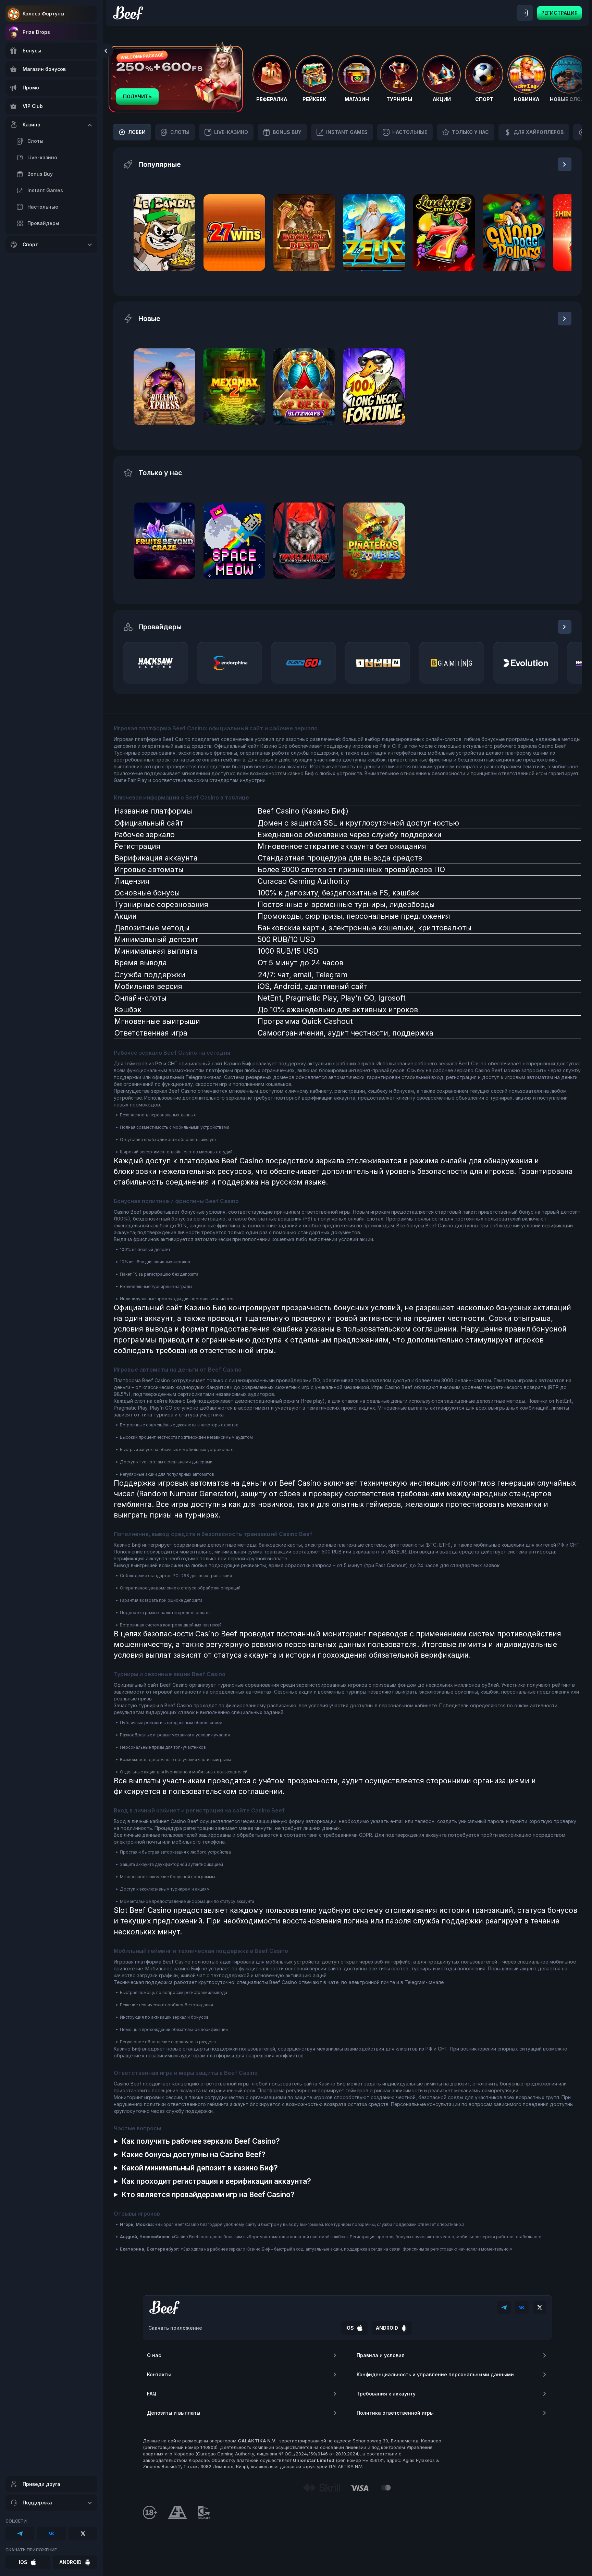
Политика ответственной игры (395, 2413)
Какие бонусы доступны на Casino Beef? (193, 2154)
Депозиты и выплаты (174, 2413)
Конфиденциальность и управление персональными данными (435, 2374)
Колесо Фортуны (44, 14)
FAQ (152, 2394)
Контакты (159, 2374)
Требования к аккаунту (386, 2394)
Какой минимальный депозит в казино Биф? (200, 2168)
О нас (154, 2355)
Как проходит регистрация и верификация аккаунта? (216, 2181)
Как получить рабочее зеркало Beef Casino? (201, 2141)
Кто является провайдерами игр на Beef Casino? (208, 2195)
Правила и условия (381, 2355)
